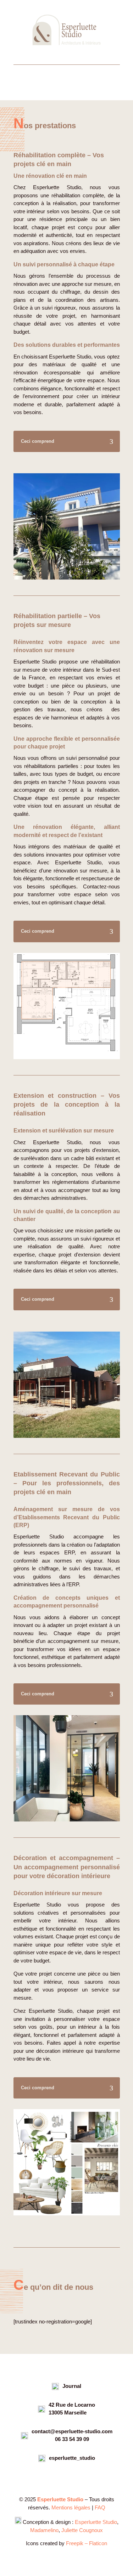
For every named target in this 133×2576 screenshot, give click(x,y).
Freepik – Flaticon (87, 2543)
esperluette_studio (72, 2458)
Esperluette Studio (96, 2522)
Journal (72, 2386)
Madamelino (44, 2530)
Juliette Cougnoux (82, 2530)
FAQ (100, 2507)
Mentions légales (71, 2507)
